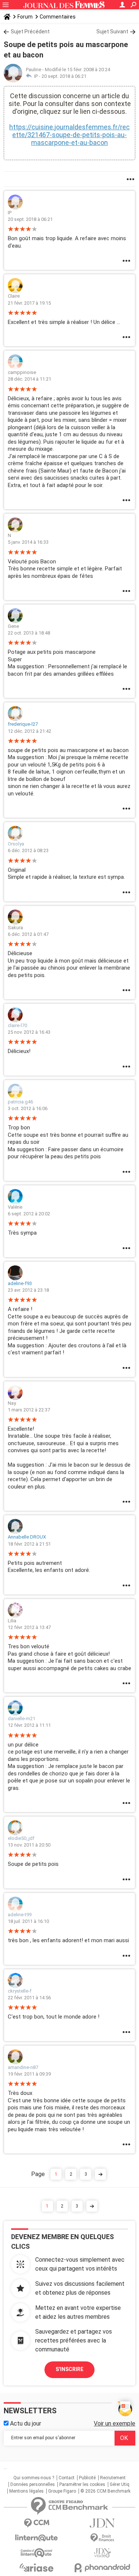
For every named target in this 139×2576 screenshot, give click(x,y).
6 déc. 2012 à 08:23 (28, 850)
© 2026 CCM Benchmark (105, 2491)
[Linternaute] (37, 2538)
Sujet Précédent (30, 32)
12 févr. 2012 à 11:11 (29, 1725)
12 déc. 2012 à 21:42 (29, 731)
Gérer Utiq (120, 2484)
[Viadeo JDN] (103, 2553)
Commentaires (58, 17)
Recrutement (113, 2478)
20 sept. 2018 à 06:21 (64, 76)
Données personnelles (33, 2484)
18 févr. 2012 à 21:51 (29, 1544)
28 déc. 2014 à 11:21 (29, 379)
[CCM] (37, 2523)
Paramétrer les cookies (82, 2484)
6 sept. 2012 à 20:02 (29, 1214)
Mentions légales (27, 2491)
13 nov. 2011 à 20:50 (29, 1845)
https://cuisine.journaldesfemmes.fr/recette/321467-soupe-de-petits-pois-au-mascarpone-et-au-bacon (69, 135)
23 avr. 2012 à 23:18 (28, 1290)
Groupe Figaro (62, 2491)
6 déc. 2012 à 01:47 (28, 934)
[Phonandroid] (103, 2568)
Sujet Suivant (112, 32)
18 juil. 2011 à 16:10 (28, 1921)
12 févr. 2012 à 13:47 (29, 1627)
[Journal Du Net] (103, 2523)
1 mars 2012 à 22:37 (29, 1410)
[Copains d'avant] (37, 2553)
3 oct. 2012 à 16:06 (28, 1108)
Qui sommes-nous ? (34, 2478)
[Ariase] (37, 2567)
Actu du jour (25, 2423)
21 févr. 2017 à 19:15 (29, 303)
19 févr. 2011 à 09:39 (29, 2074)
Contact (67, 2478)
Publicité (87, 2478)
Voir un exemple (115, 2423)
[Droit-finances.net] (103, 2538)
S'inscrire (69, 2369)
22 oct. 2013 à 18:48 (29, 633)
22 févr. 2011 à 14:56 (29, 1998)
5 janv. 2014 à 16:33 (28, 542)
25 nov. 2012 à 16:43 (29, 1032)
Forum (25, 17)
